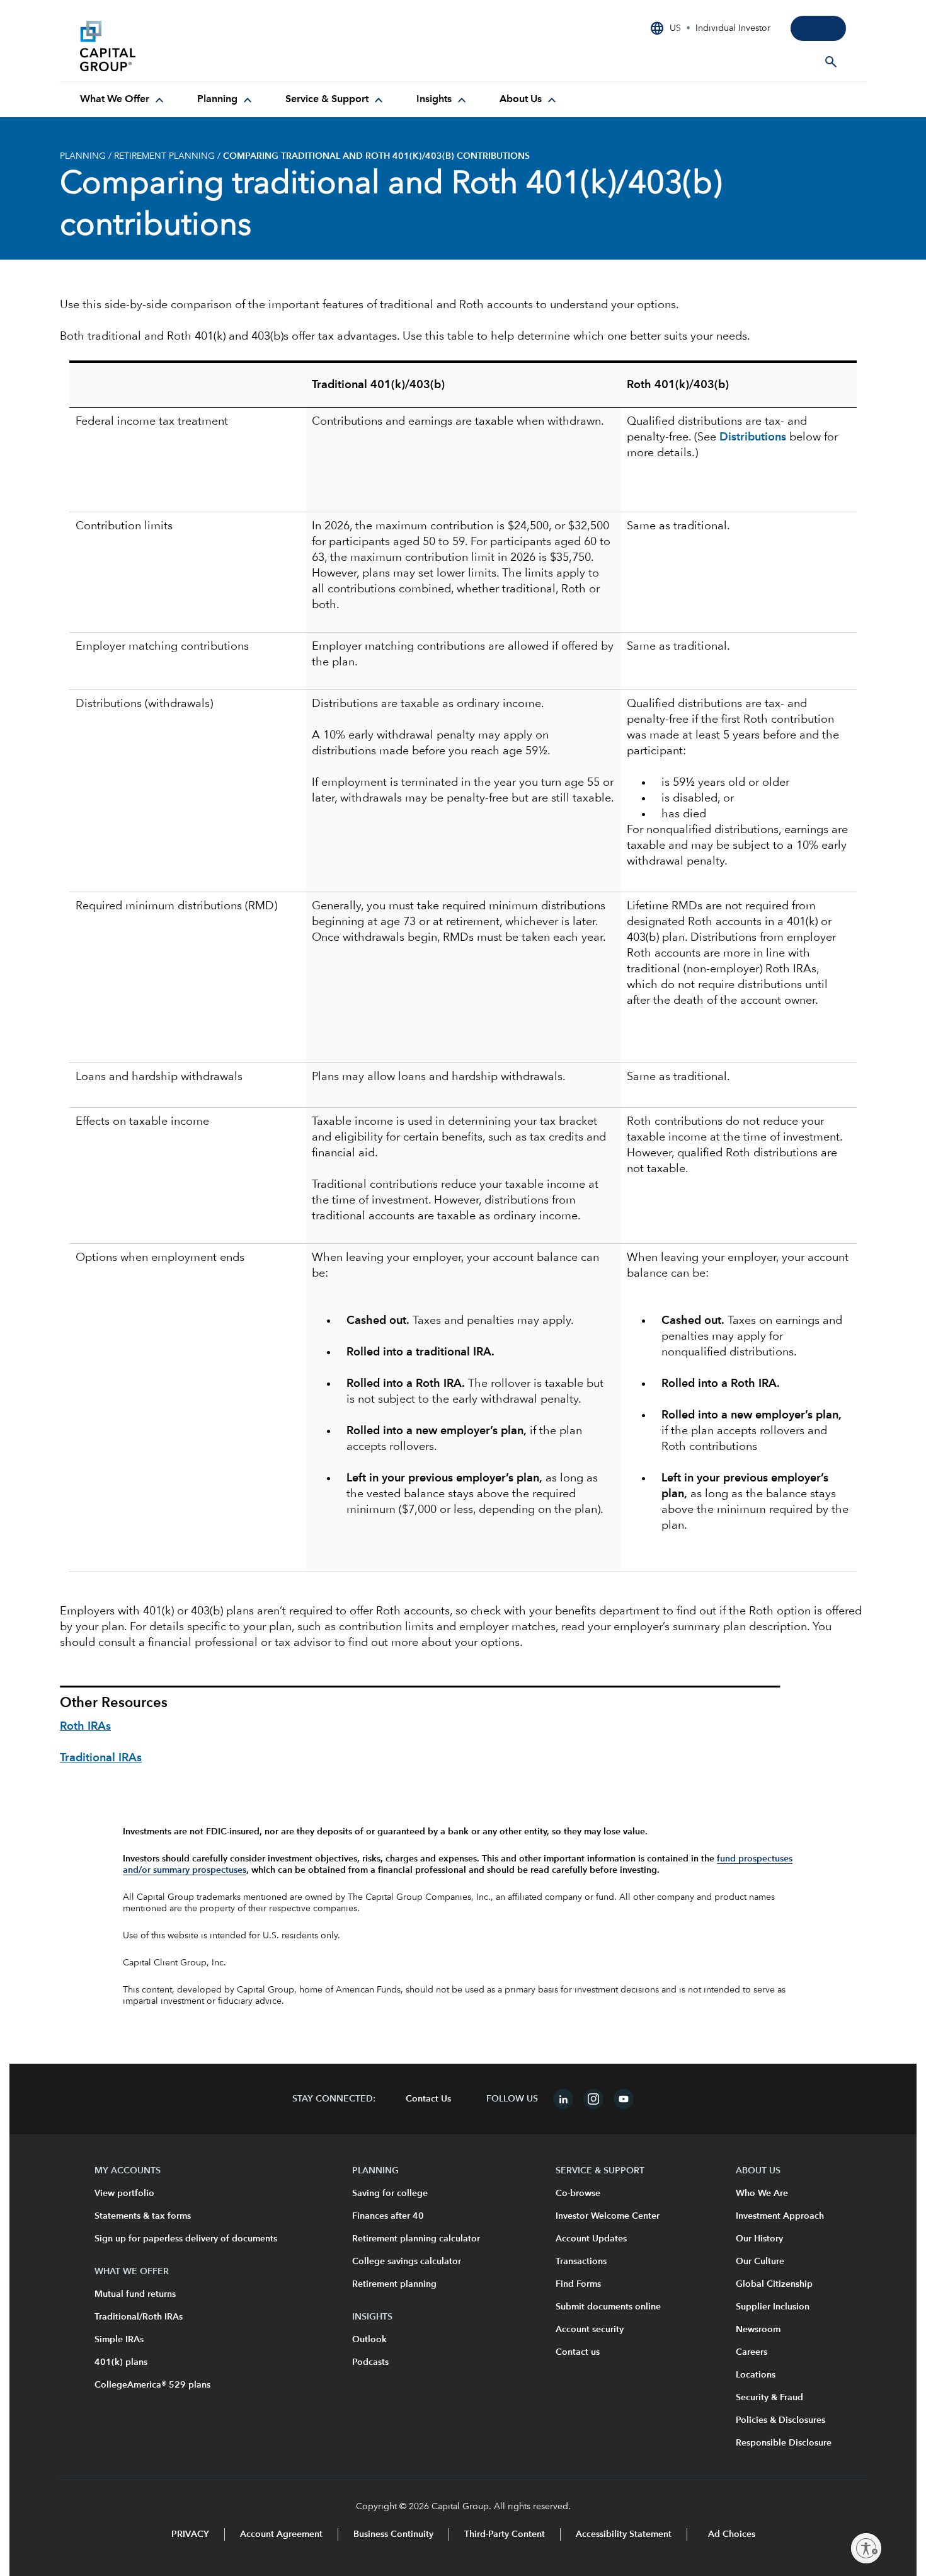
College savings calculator (407, 2262)
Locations (756, 2375)
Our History (759, 2239)
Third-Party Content (505, 2534)
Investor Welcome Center (608, 2216)
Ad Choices (730, 2534)
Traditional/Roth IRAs (139, 2317)
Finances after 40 (388, 2216)
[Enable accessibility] (866, 2548)
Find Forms (578, 2284)
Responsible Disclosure (784, 2443)
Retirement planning (394, 2284)
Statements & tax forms (143, 2216)
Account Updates (591, 2239)
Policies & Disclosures (780, 2420)
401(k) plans (121, 2362)
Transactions (581, 2262)
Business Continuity (393, 2534)
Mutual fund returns (135, 2294)
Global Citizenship (774, 2284)
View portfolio (124, 2194)
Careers (752, 2352)
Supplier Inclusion (773, 2307)
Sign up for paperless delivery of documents (186, 2239)
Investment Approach (780, 2216)
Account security (590, 2330)
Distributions (753, 437)
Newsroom (758, 2330)
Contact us (578, 2352)
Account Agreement (281, 2534)
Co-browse (578, 2194)
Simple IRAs (119, 2340)
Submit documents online (608, 2307)
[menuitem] (123, 100)
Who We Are (762, 2194)
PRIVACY (190, 2534)
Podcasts (370, 2362)
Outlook (369, 2340)
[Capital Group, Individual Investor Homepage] (174, 46)
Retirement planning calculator (416, 2239)
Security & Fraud (769, 2398)
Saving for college (390, 2194)
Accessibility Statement (624, 2534)
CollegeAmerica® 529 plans (152, 2385)
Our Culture (760, 2262)
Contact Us (428, 2099)
